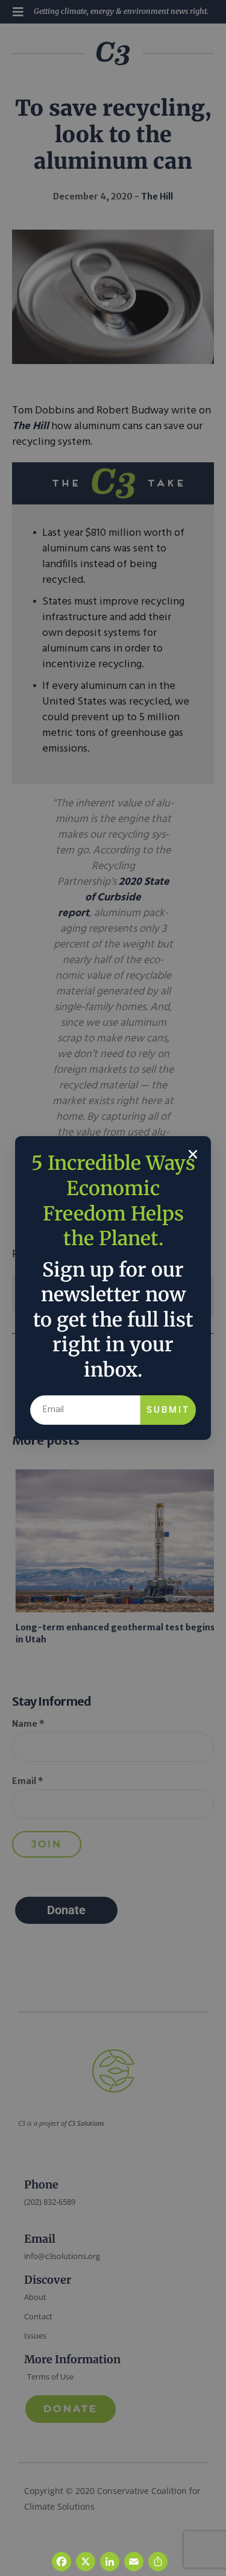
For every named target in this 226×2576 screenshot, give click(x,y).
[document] (113, 1288)
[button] (193, 1154)
